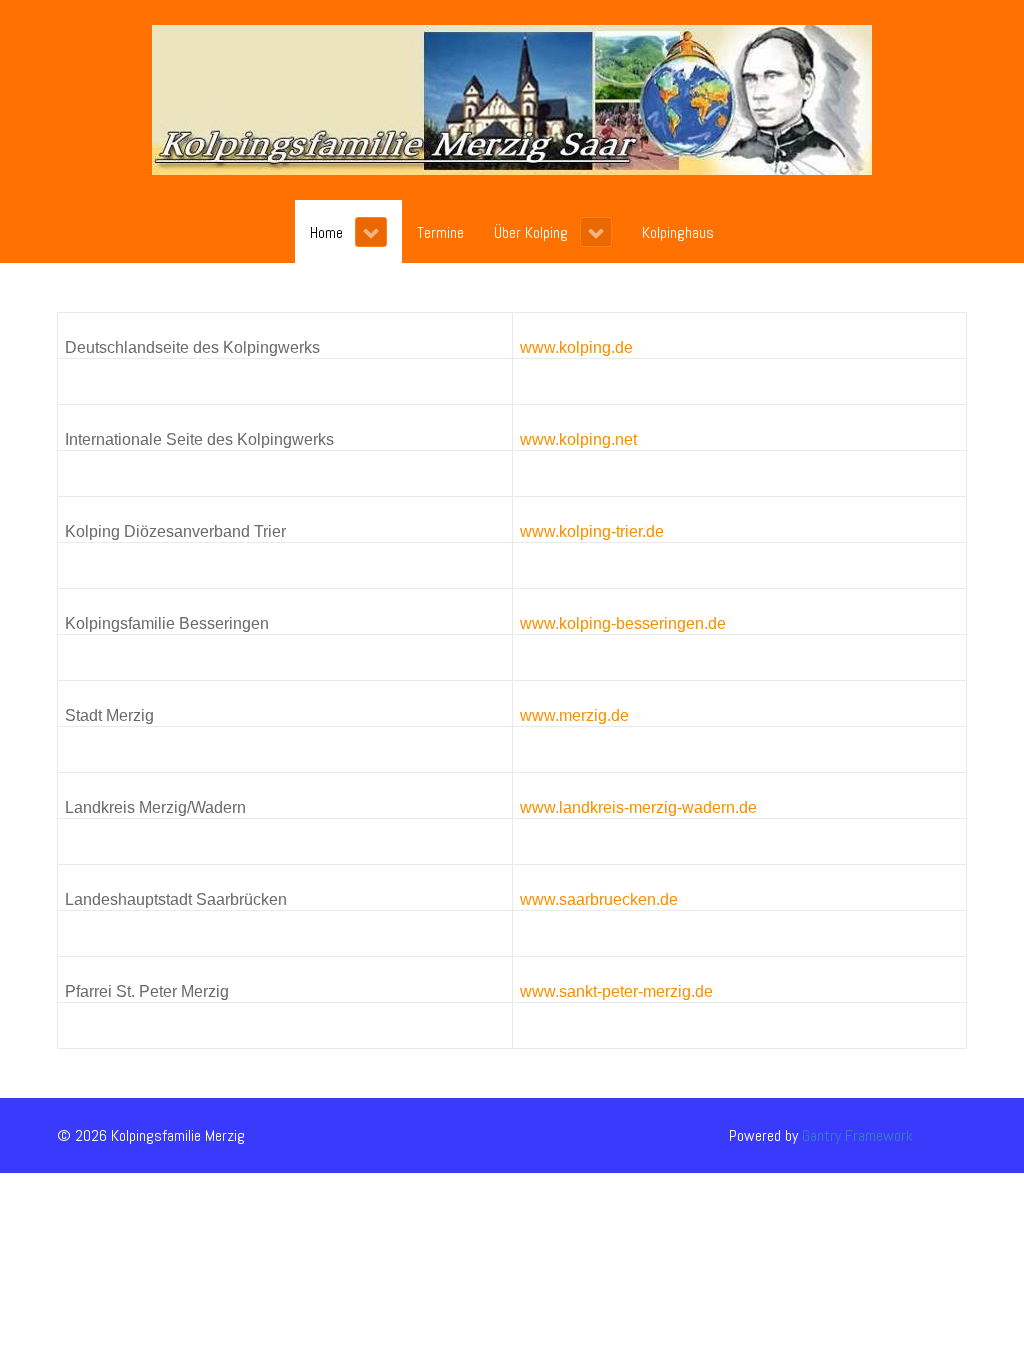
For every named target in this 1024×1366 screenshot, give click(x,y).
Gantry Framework (857, 1135)
